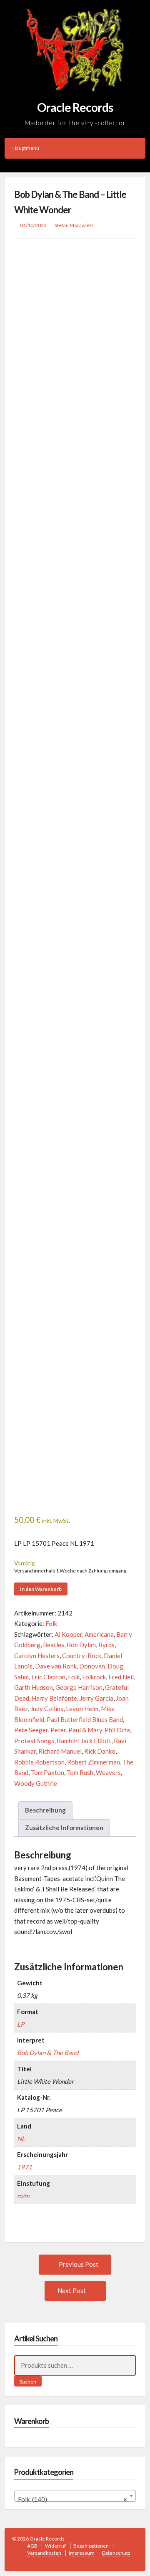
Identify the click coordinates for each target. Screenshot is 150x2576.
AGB (32, 2546)
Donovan (92, 1666)
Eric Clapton (48, 1677)
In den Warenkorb (41, 1589)
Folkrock (94, 1677)
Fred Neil (121, 1677)
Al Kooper (68, 1634)
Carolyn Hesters (37, 1656)
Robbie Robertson (39, 1762)
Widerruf (55, 2546)
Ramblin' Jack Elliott (84, 1741)
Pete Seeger (31, 1730)
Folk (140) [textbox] (73, 2499)
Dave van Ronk (56, 1666)
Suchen (28, 2382)
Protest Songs (34, 1741)
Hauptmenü (26, 148)
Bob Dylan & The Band (48, 2053)
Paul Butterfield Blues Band (85, 1719)
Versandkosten (44, 2553)
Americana (99, 1634)
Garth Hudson (34, 1687)
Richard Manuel (60, 1751)
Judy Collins (47, 1709)
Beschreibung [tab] (45, 1810)
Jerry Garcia (96, 1698)
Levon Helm (82, 1709)
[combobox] (75, 2496)
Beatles (54, 1645)
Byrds (106, 1645)
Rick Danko (100, 1751)
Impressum (82, 2553)
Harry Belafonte (54, 1698)
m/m (23, 2196)
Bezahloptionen (91, 2546)
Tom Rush (80, 1772)
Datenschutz (116, 2553)
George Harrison (79, 1687)
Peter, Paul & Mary (76, 1730)
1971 (25, 2167)
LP (21, 2024)
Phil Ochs (118, 1730)
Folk (51, 1623)
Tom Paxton (47, 1772)
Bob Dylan (81, 1645)
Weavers (108, 1772)
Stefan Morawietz (74, 225)
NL (21, 2139)
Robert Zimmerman (94, 1762)
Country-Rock (82, 1656)
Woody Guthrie (36, 1783)
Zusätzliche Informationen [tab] (64, 1828)
